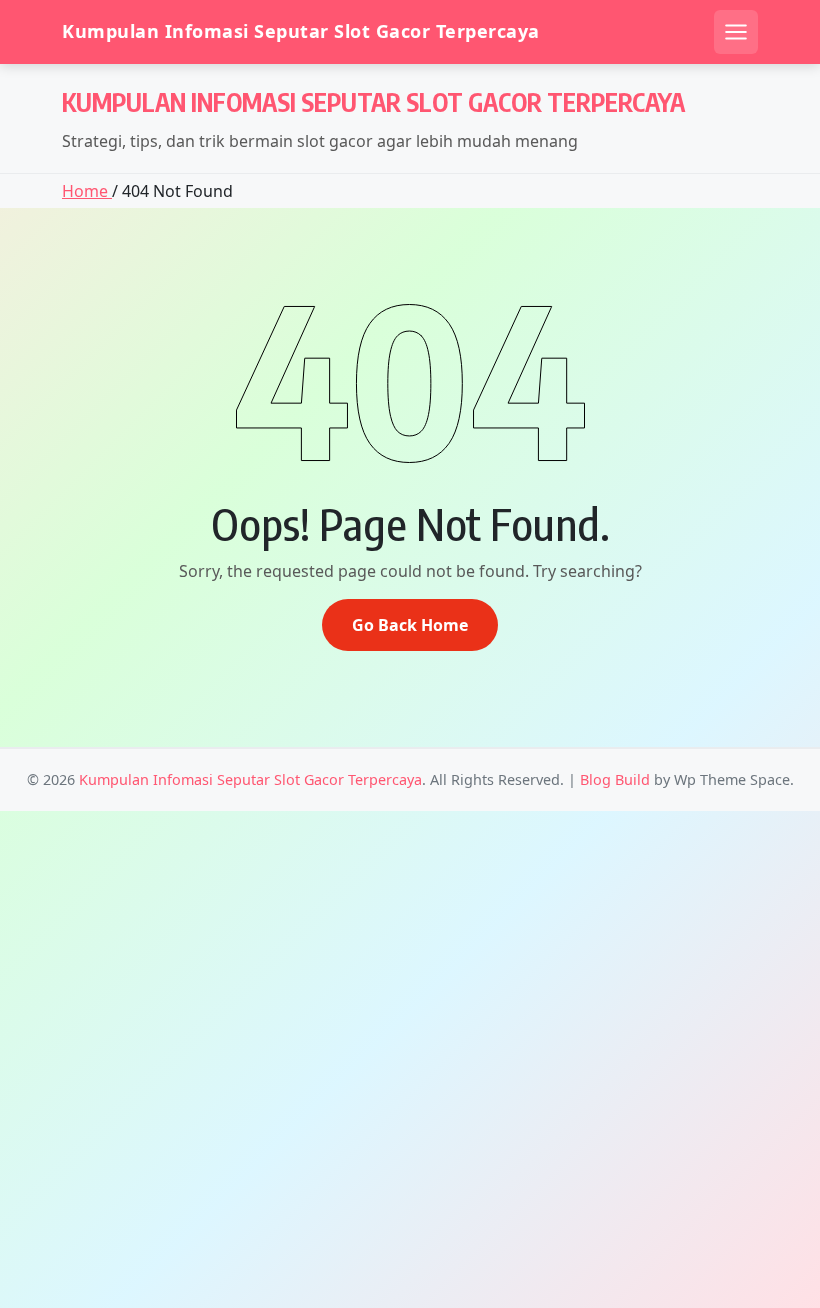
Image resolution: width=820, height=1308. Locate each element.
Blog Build (615, 779)
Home (87, 191)
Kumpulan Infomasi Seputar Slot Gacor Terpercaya (301, 31)
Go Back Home (410, 625)
